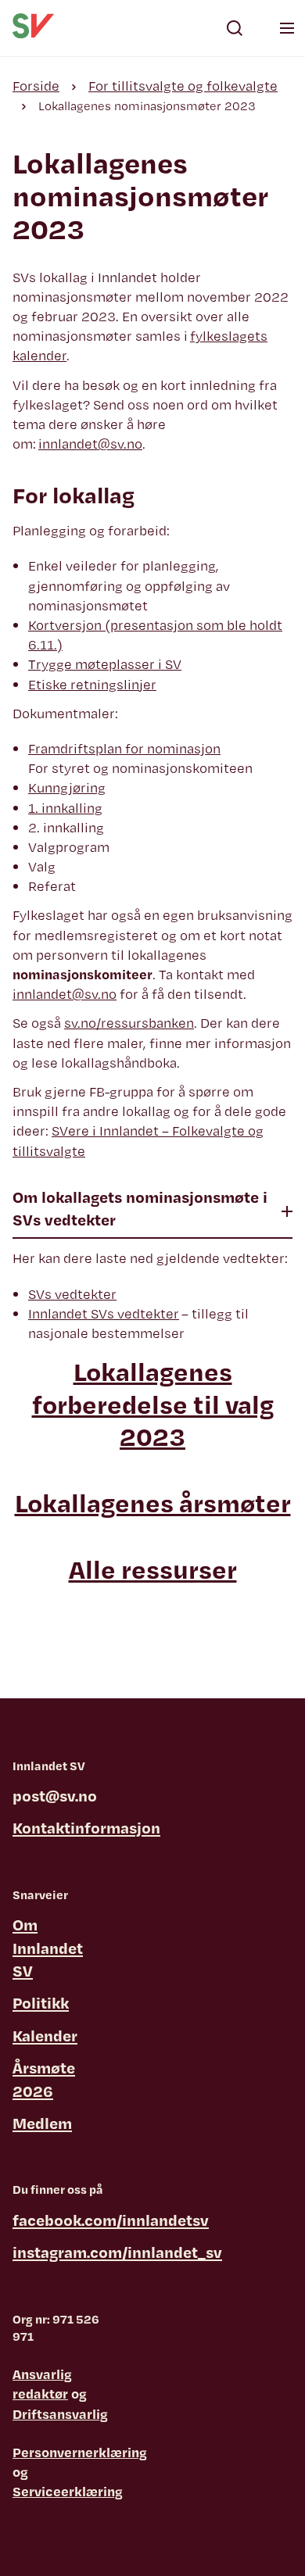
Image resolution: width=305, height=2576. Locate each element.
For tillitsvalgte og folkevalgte (183, 86)
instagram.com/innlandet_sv (117, 2252)
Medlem (42, 2123)
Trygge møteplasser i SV (105, 664)
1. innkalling (65, 808)
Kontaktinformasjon (86, 1828)
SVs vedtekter (72, 1294)
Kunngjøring (67, 787)
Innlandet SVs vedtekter (104, 1313)
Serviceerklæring (68, 2491)
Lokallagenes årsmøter (153, 1503)
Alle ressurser (153, 1569)
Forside (36, 86)
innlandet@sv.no (90, 444)
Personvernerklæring (80, 2452)
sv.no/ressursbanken (129, 1023)
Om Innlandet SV (48, 1948)
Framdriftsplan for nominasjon (124, 748)
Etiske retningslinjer (92, 684)
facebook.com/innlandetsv (111, 2220)
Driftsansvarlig (60, 2414)
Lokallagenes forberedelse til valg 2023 (153, 1404)
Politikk (41, 2003)
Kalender (45, 2036)
